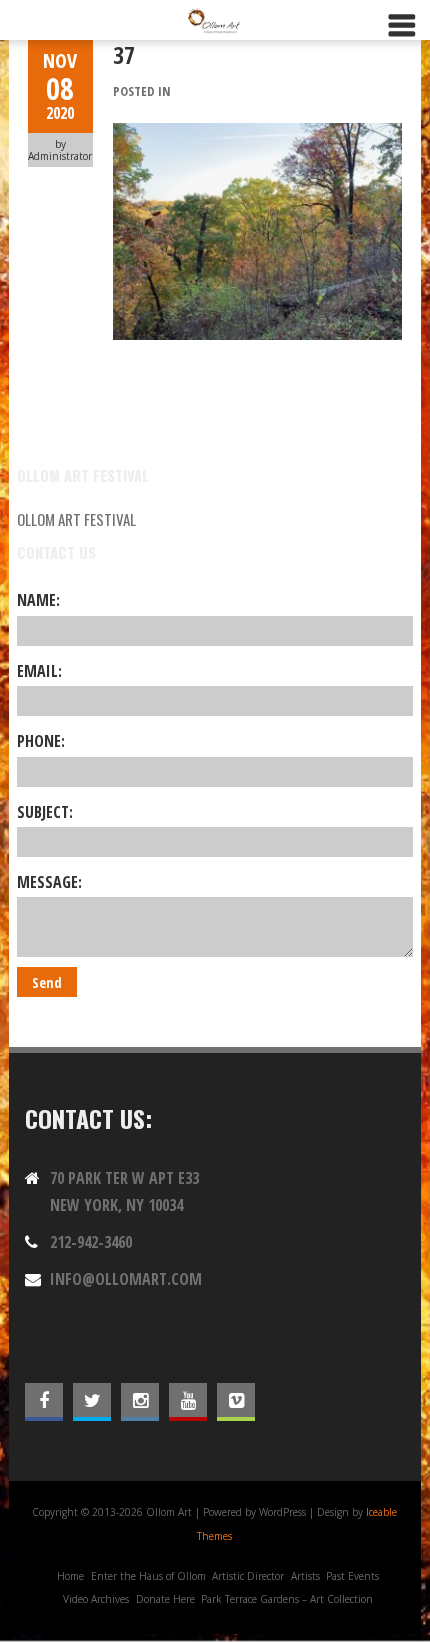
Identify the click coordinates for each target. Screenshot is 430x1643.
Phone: (41, 741)
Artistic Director (248, 1576)
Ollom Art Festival (76, 519)
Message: (49, 882)
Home (70, 1576)
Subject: (45, 812)
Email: (39, 671)
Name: (38, 600)
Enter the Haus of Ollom (148, 1576)
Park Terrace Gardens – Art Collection (287, 1599)
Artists (305, 1576)
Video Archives (96, 1599)
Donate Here (165, 1599)
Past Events (352, 1576)
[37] (257, 134)
